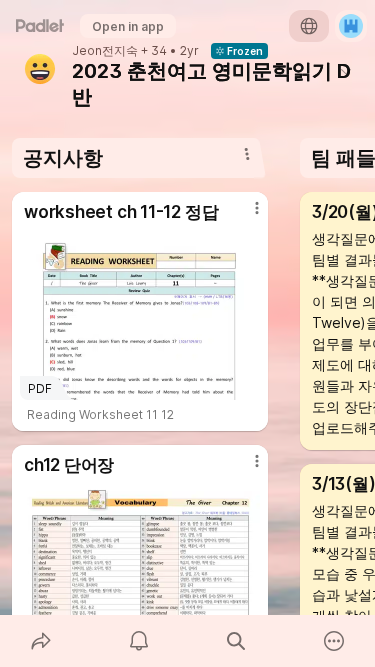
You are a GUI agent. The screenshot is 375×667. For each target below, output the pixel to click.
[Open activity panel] (139, 641)
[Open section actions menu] (247, 154)
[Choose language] (309, 26)
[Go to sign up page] (351, 26)
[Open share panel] (41, 641)
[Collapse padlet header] (346, 71)
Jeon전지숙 (105, 51)
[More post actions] (244, 216)
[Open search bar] (237, 641)
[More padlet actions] (334, 641)
